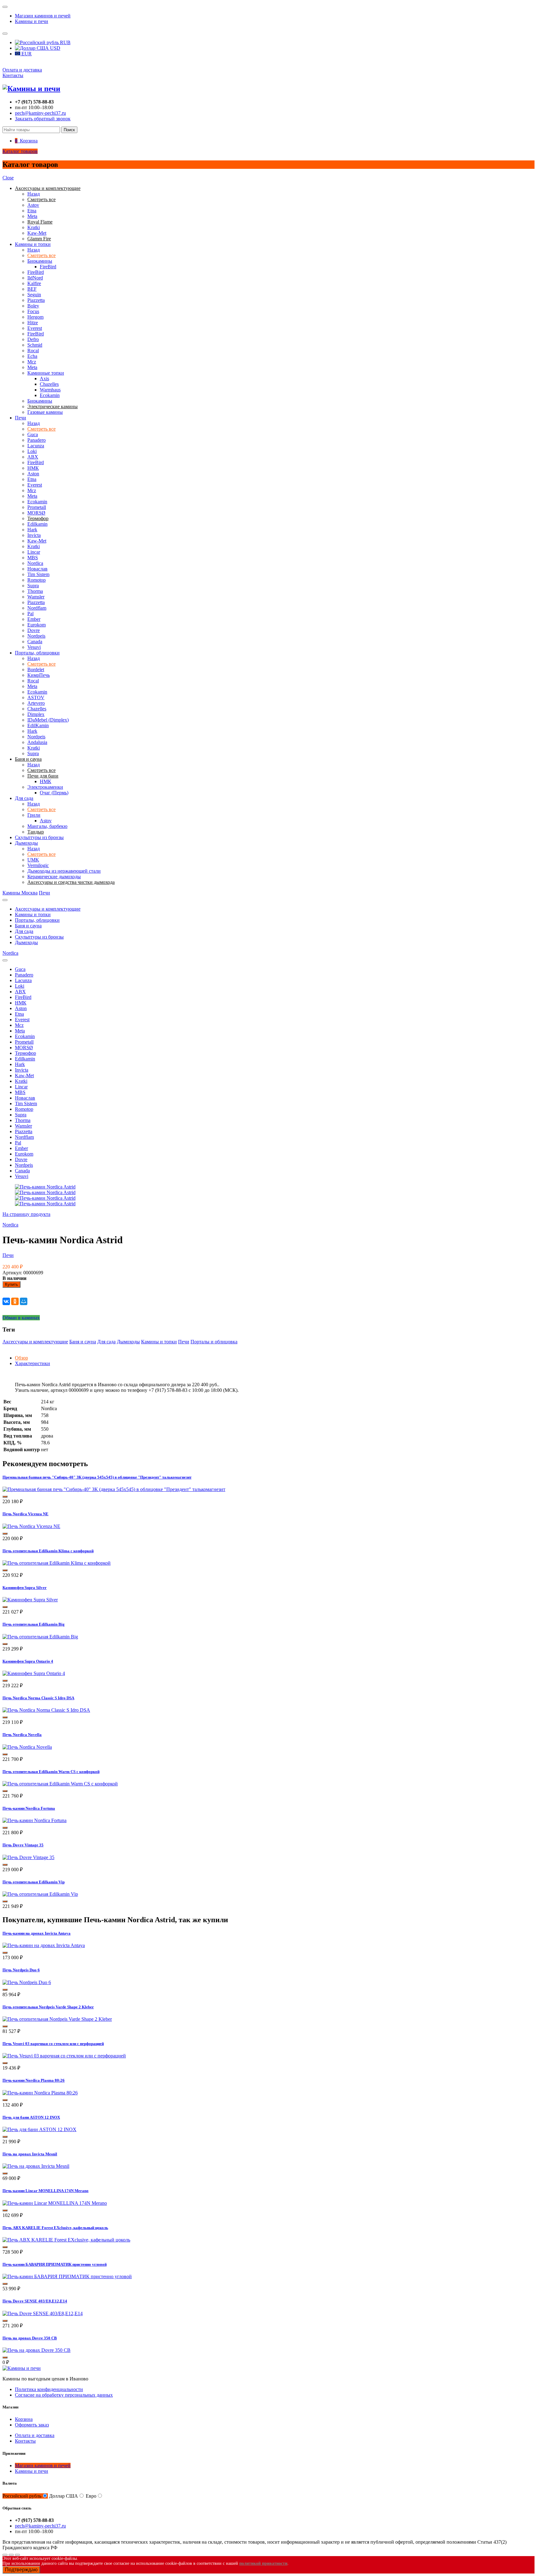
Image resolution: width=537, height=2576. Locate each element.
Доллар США (64, 2496)
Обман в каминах (21, 1318)
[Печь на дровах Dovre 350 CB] (37, 2350)
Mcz (32, 362)
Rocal (33, 351)
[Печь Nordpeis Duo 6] (27, 1982)
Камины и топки (33, 244)
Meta (32, 216)
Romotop (37, 580)
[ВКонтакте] (6, 1301)
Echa (32, 356)
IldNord (35, 278)
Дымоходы (26, 843)
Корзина (24, 2419)
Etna (32, 211)
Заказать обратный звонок (43, 119)
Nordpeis (36, 636)
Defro (33, 339)
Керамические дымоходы (54, 877)
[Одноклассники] (15, 1301)
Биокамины (40, 261)
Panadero (37, 440)
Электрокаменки (45, 787)
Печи (21, 418)
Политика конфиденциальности (49, 2389)
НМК (33, 468)
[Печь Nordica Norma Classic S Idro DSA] (46, 1710)
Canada (35, 642)
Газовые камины (45, 412)
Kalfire (34, 283)
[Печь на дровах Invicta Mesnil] (36, 2166)
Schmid (35, 345)
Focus (33, 311)
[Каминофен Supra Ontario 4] (34, 1673)
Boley (33, 306)
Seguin (34, 295)
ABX (33, 457)
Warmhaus (50, 390)
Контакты (13, 75)
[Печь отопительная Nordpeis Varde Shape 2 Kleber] (57, 2019)
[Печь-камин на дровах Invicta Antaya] (44, 1945)
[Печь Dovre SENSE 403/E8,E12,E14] (43, 2313)
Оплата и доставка (22, 70)
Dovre (34, 630)
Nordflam (37, 608)
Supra (33, 586)
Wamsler (36, 597)
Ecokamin (50, 395)
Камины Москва (20, 893)
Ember (34, 619)
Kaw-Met (37, 233)
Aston (33, 474)
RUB (65, 42)
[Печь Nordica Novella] (27, 1747)
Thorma (35, 591)
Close (8, 178)
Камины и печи (32, 21)
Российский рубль (22, 2496)
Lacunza (36, 446)
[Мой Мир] (24, 1301)
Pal (30, 614)
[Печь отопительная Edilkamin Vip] (40, 1894)
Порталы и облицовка (214, 1342)
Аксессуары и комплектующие (48, 909)
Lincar (34, 552)
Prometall (37, 507)
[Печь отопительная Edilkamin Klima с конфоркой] (57, 1563)
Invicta (34, 535)
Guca (33, 434)
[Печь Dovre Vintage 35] (28, 1857)
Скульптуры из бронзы (39, 837)
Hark (32, 530)
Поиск (69, 130)
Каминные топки (46, 373)
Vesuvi (34, 647)
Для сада (24, 798)
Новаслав (37, 569)
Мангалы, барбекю (47, 826)
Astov (33, 205)
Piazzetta (36, 300)
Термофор (25, 1053)
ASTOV (36, 697)
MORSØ (36, 513)
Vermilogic (38, 865)
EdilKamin (38, 725)
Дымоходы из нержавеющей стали (64, 871)
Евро (91, 2496)
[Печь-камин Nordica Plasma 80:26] (40, 2093)
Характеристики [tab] (32, 1363)
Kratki (34, 227)
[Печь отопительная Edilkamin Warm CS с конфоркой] (60, 1784)
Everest (35, 328)
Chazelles (49, 384)
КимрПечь (39, 675)
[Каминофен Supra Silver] (30, 1600)
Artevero (36, 703)
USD (55, 48)
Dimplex (36, 714)
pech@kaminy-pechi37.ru (40, 113)
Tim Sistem (38, 574)
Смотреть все (41, 255)
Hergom (35, 317)
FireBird (48, 267)
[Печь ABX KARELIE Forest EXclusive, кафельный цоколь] (66, 2240)
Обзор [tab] (21, 1358)
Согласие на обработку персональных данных (64, 2395)
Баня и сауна (28, 926)
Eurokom (37, 625)
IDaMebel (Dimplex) (48, 720)
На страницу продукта (26, 1214)
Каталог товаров (20, 151)
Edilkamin (37, 524)
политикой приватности (263, 2563)
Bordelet (36, 669)
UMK (33, 860)
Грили (34, 815)
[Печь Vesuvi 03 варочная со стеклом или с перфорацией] (64, 2056)
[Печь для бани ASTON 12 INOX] (39, 2129)
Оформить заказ (32, 2425)
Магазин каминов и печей (43, 16)
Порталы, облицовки (37, 653)
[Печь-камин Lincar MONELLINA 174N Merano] (55, 2203)
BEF (32, 289)
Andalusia (37, 742)
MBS (33, 558)
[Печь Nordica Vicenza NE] (31, 1526)
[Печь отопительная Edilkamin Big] (40, 1637)
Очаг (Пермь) (54, 793)
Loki (32, 451)
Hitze (33, 323)
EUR (26, 54)
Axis (44, 379)
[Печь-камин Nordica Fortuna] (34, 1820)
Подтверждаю (21, 2570)
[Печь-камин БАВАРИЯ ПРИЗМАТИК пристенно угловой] (67, 2276)
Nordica (35, 563)
